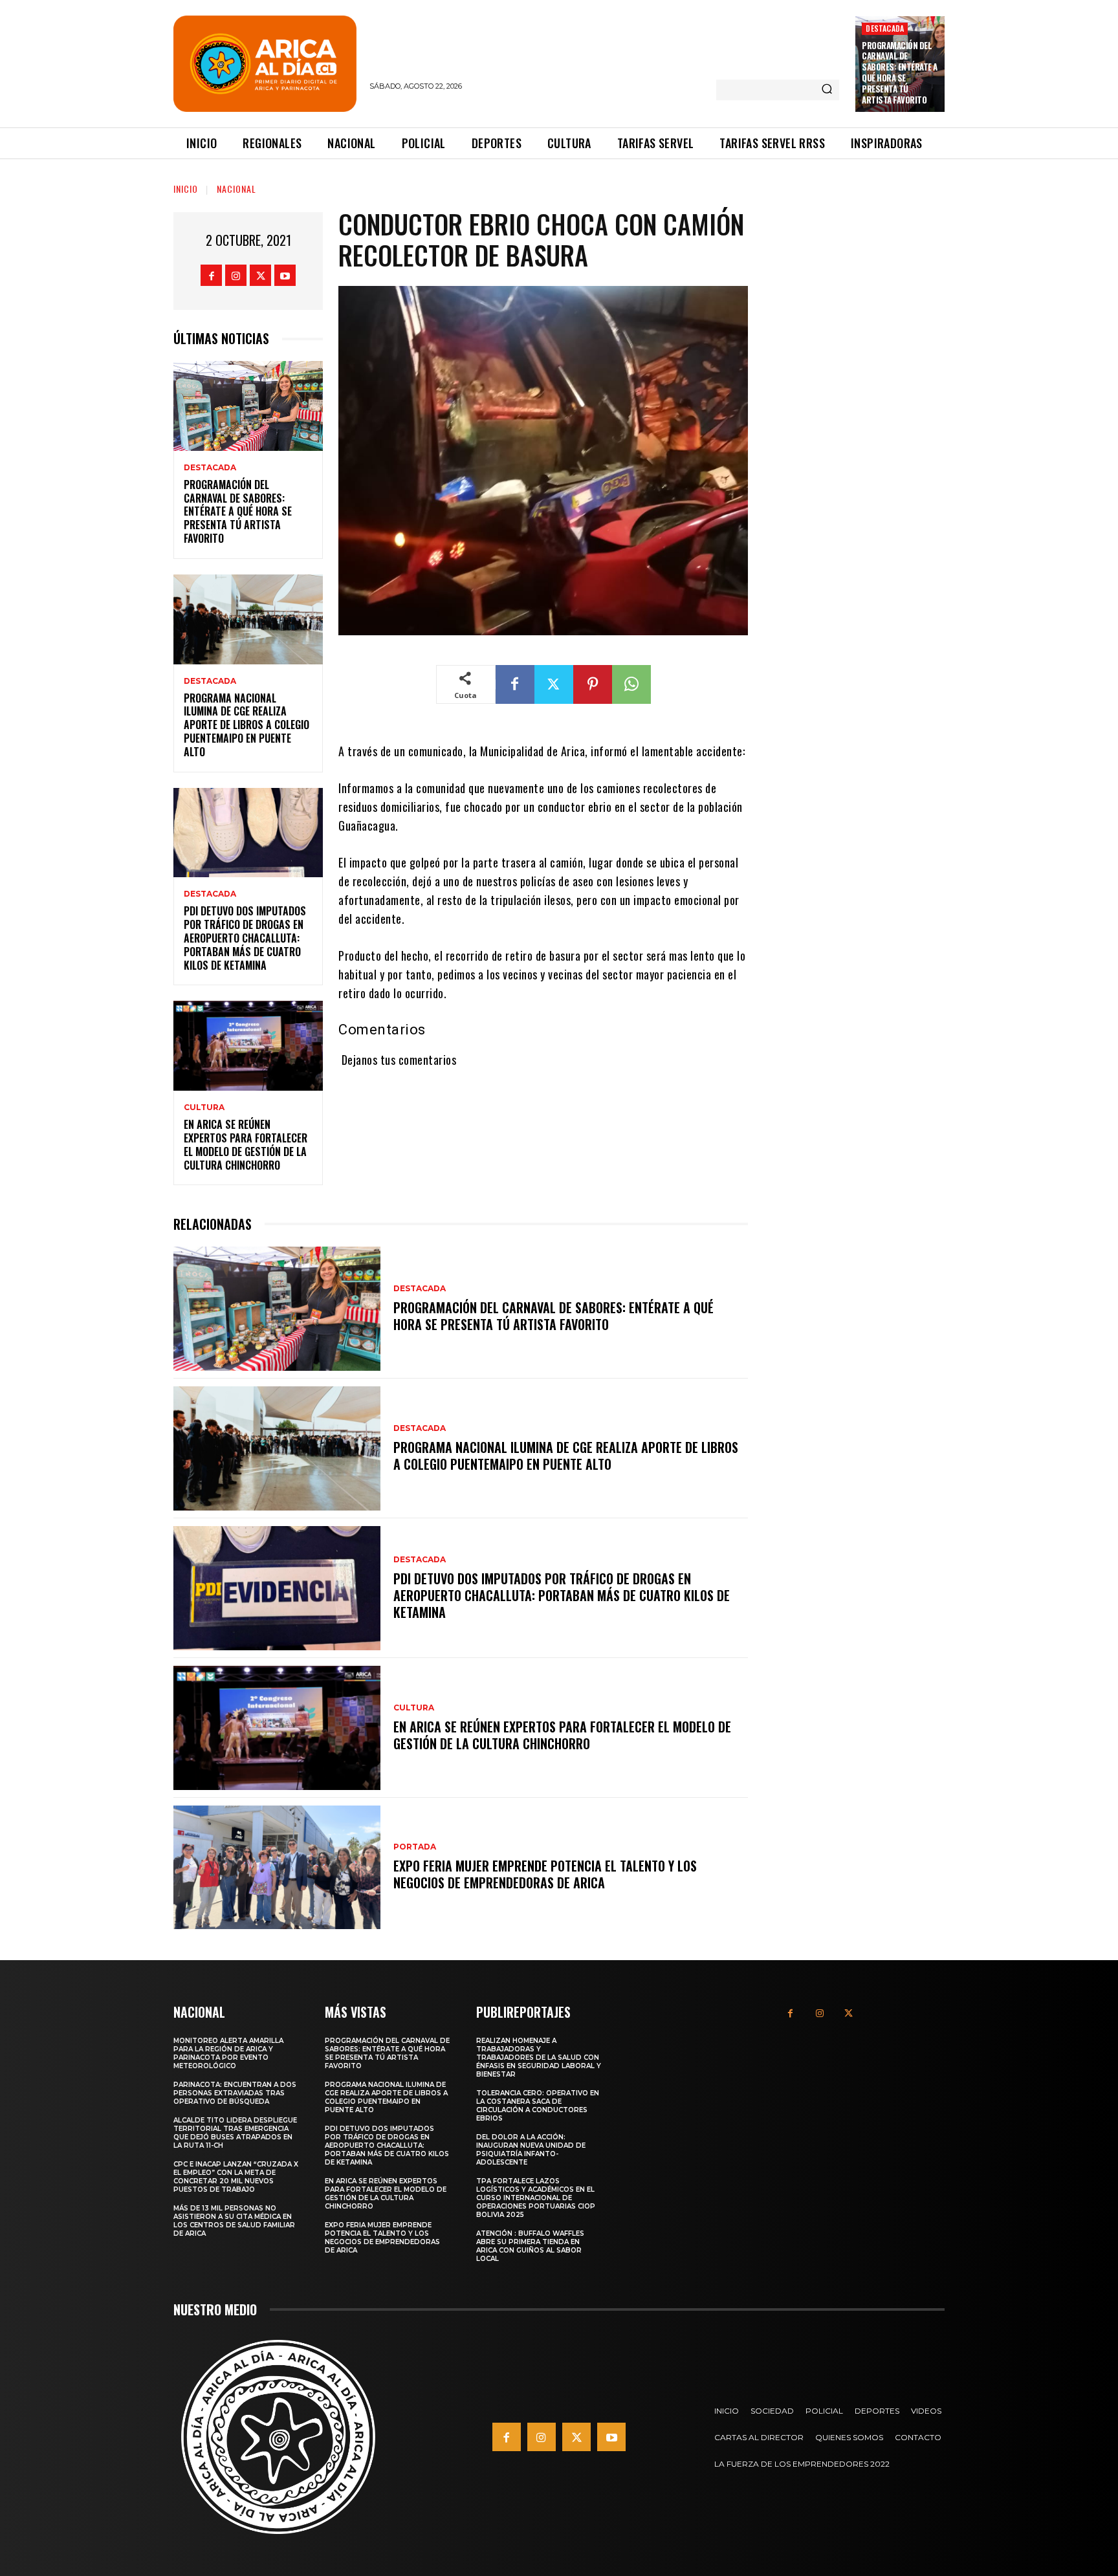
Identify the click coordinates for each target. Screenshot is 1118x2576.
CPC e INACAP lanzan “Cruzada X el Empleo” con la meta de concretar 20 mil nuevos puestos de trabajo (236, 2177)
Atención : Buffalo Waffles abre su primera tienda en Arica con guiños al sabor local (530, 2246)
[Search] (827, 90)
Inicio (186, 189)
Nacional (236, 189)
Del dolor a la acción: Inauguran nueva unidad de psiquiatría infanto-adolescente (531, 2150)
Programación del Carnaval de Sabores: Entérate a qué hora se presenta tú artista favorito (900, 72)
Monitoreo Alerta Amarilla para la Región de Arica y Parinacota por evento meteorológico (228, 2053)
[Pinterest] (593, 684)
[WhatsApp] (631, 684)
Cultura (204, 1108)
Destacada (885, 28)
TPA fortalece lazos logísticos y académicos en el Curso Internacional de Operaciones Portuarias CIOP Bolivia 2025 (536, 2198)
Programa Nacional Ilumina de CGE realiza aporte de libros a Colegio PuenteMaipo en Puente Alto (247, 725)
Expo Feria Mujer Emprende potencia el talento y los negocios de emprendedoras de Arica (545, 1874)
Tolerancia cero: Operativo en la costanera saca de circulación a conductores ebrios (538, 2106)
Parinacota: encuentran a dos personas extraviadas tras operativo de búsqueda (235, 2093)
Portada (415, 1847)
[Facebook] (211, 275)
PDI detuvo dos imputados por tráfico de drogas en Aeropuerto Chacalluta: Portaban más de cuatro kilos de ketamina (245, 938)
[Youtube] (285, 275)
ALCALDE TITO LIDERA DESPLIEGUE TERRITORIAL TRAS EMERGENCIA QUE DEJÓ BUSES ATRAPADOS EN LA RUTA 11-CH (235, 2133)
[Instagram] (236, 275)
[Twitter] (260, 275)
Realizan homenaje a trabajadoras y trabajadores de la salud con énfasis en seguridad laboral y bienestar (539, 2058)
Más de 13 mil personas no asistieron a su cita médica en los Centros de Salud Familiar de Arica (234, 2221)
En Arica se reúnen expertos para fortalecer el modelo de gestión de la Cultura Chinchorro (246, 1144)
